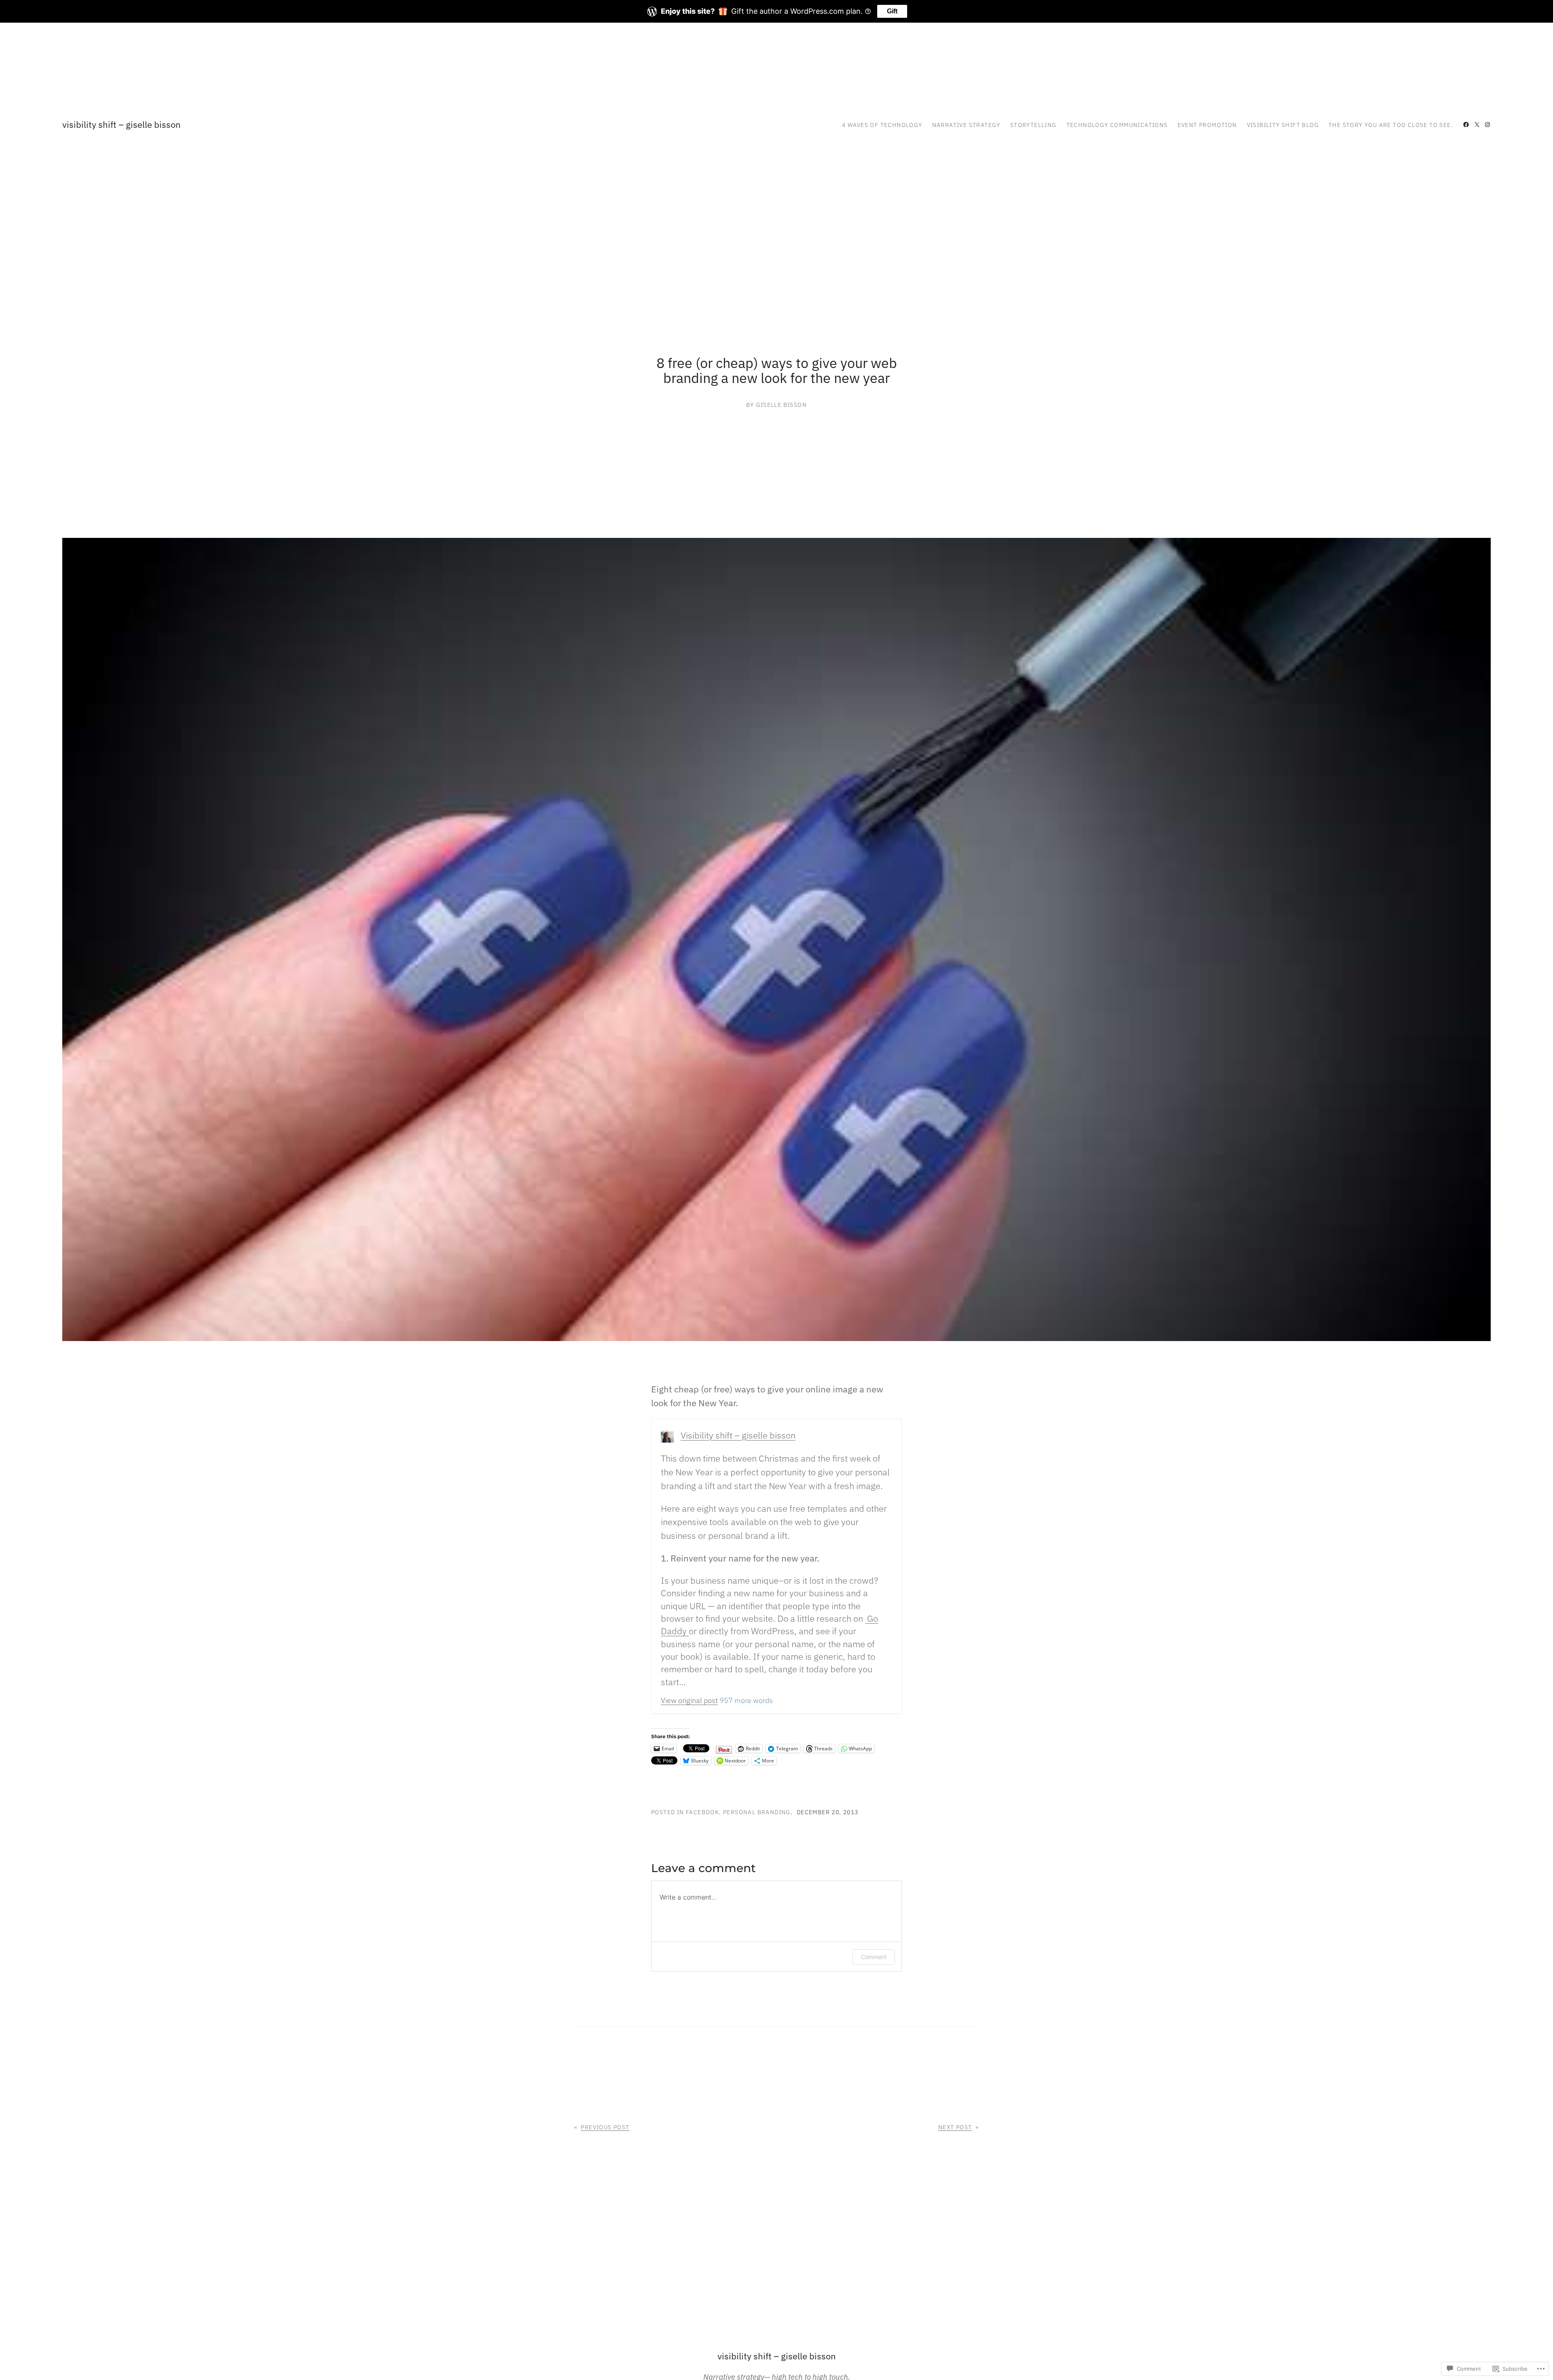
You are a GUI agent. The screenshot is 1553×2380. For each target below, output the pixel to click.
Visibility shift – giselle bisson (122, 124)
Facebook (702, 1812)
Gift (892, 11)
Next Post (955, 2127)
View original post (689, 1700)
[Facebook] (1466, 125)
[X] (1477, 125)
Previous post (605, 2127)
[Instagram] (1487, 125)
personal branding (757, 1812)
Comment (874, 1957)
